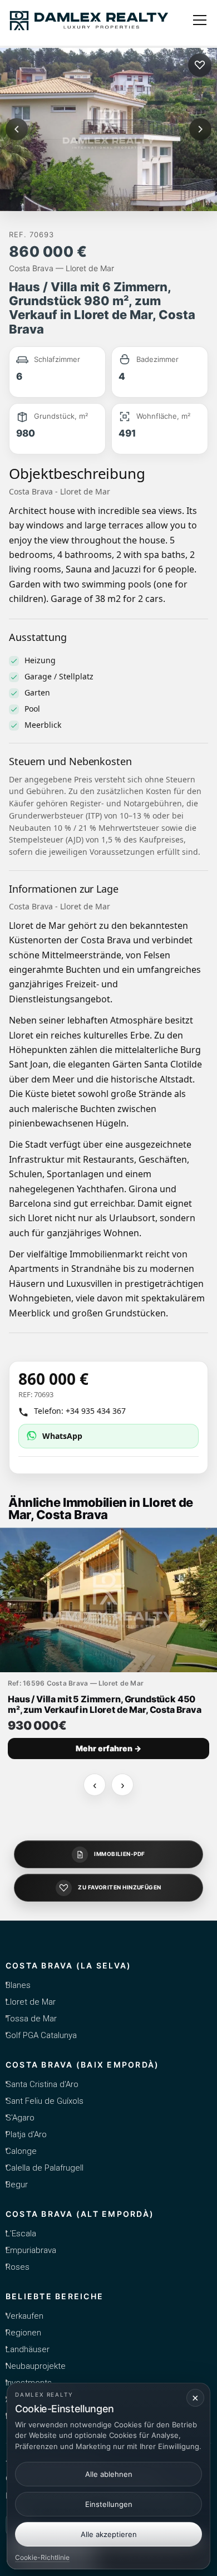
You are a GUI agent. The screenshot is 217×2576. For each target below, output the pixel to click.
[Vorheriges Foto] (17, 129)
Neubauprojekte (36, 2366)
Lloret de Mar (31, 2002)
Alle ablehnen (109, 2474)
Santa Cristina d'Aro (42, 2084)
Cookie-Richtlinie (42, 2557)
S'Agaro (20, 2118)
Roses (18, 2267)
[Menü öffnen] (200, 20)
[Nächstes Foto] (200, 129)
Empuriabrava (31, 2250)
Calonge (21, 2151)
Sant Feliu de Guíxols (45, 2101)
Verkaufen (24, 2316)
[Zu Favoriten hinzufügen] (200, 65)
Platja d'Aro (26, 2134)
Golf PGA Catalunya (41, 2035)
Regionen (23, 2333)
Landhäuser (28, 2349)
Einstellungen (109, 2504)
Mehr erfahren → (108, 1748)
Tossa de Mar (31, 2019)
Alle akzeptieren (109, 2534)
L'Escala (21, 2234)
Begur (17, 2185)
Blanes (18, 1985)
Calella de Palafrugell (45, 2168)
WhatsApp (62, 1436)
